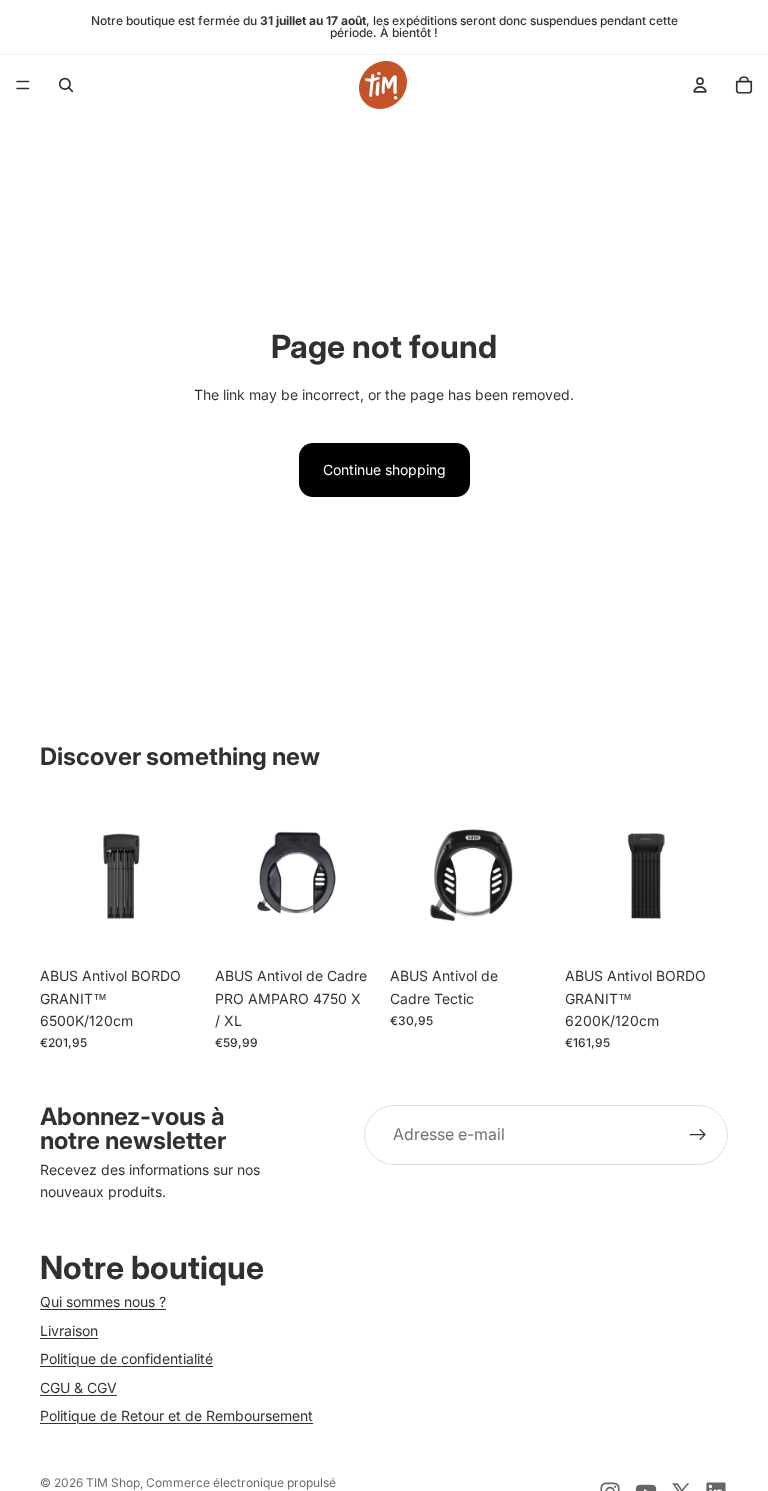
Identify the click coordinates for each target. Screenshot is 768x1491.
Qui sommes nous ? (103, 1301)
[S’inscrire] (698, 1135)
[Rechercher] (66, 85)
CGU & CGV (78, 1387)
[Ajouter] (172, 926)
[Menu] (23, 85)
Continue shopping (384, 469)
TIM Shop (113, 1482)
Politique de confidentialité (126, 1358)
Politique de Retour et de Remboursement (176, 1415)
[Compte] (700, 85)
